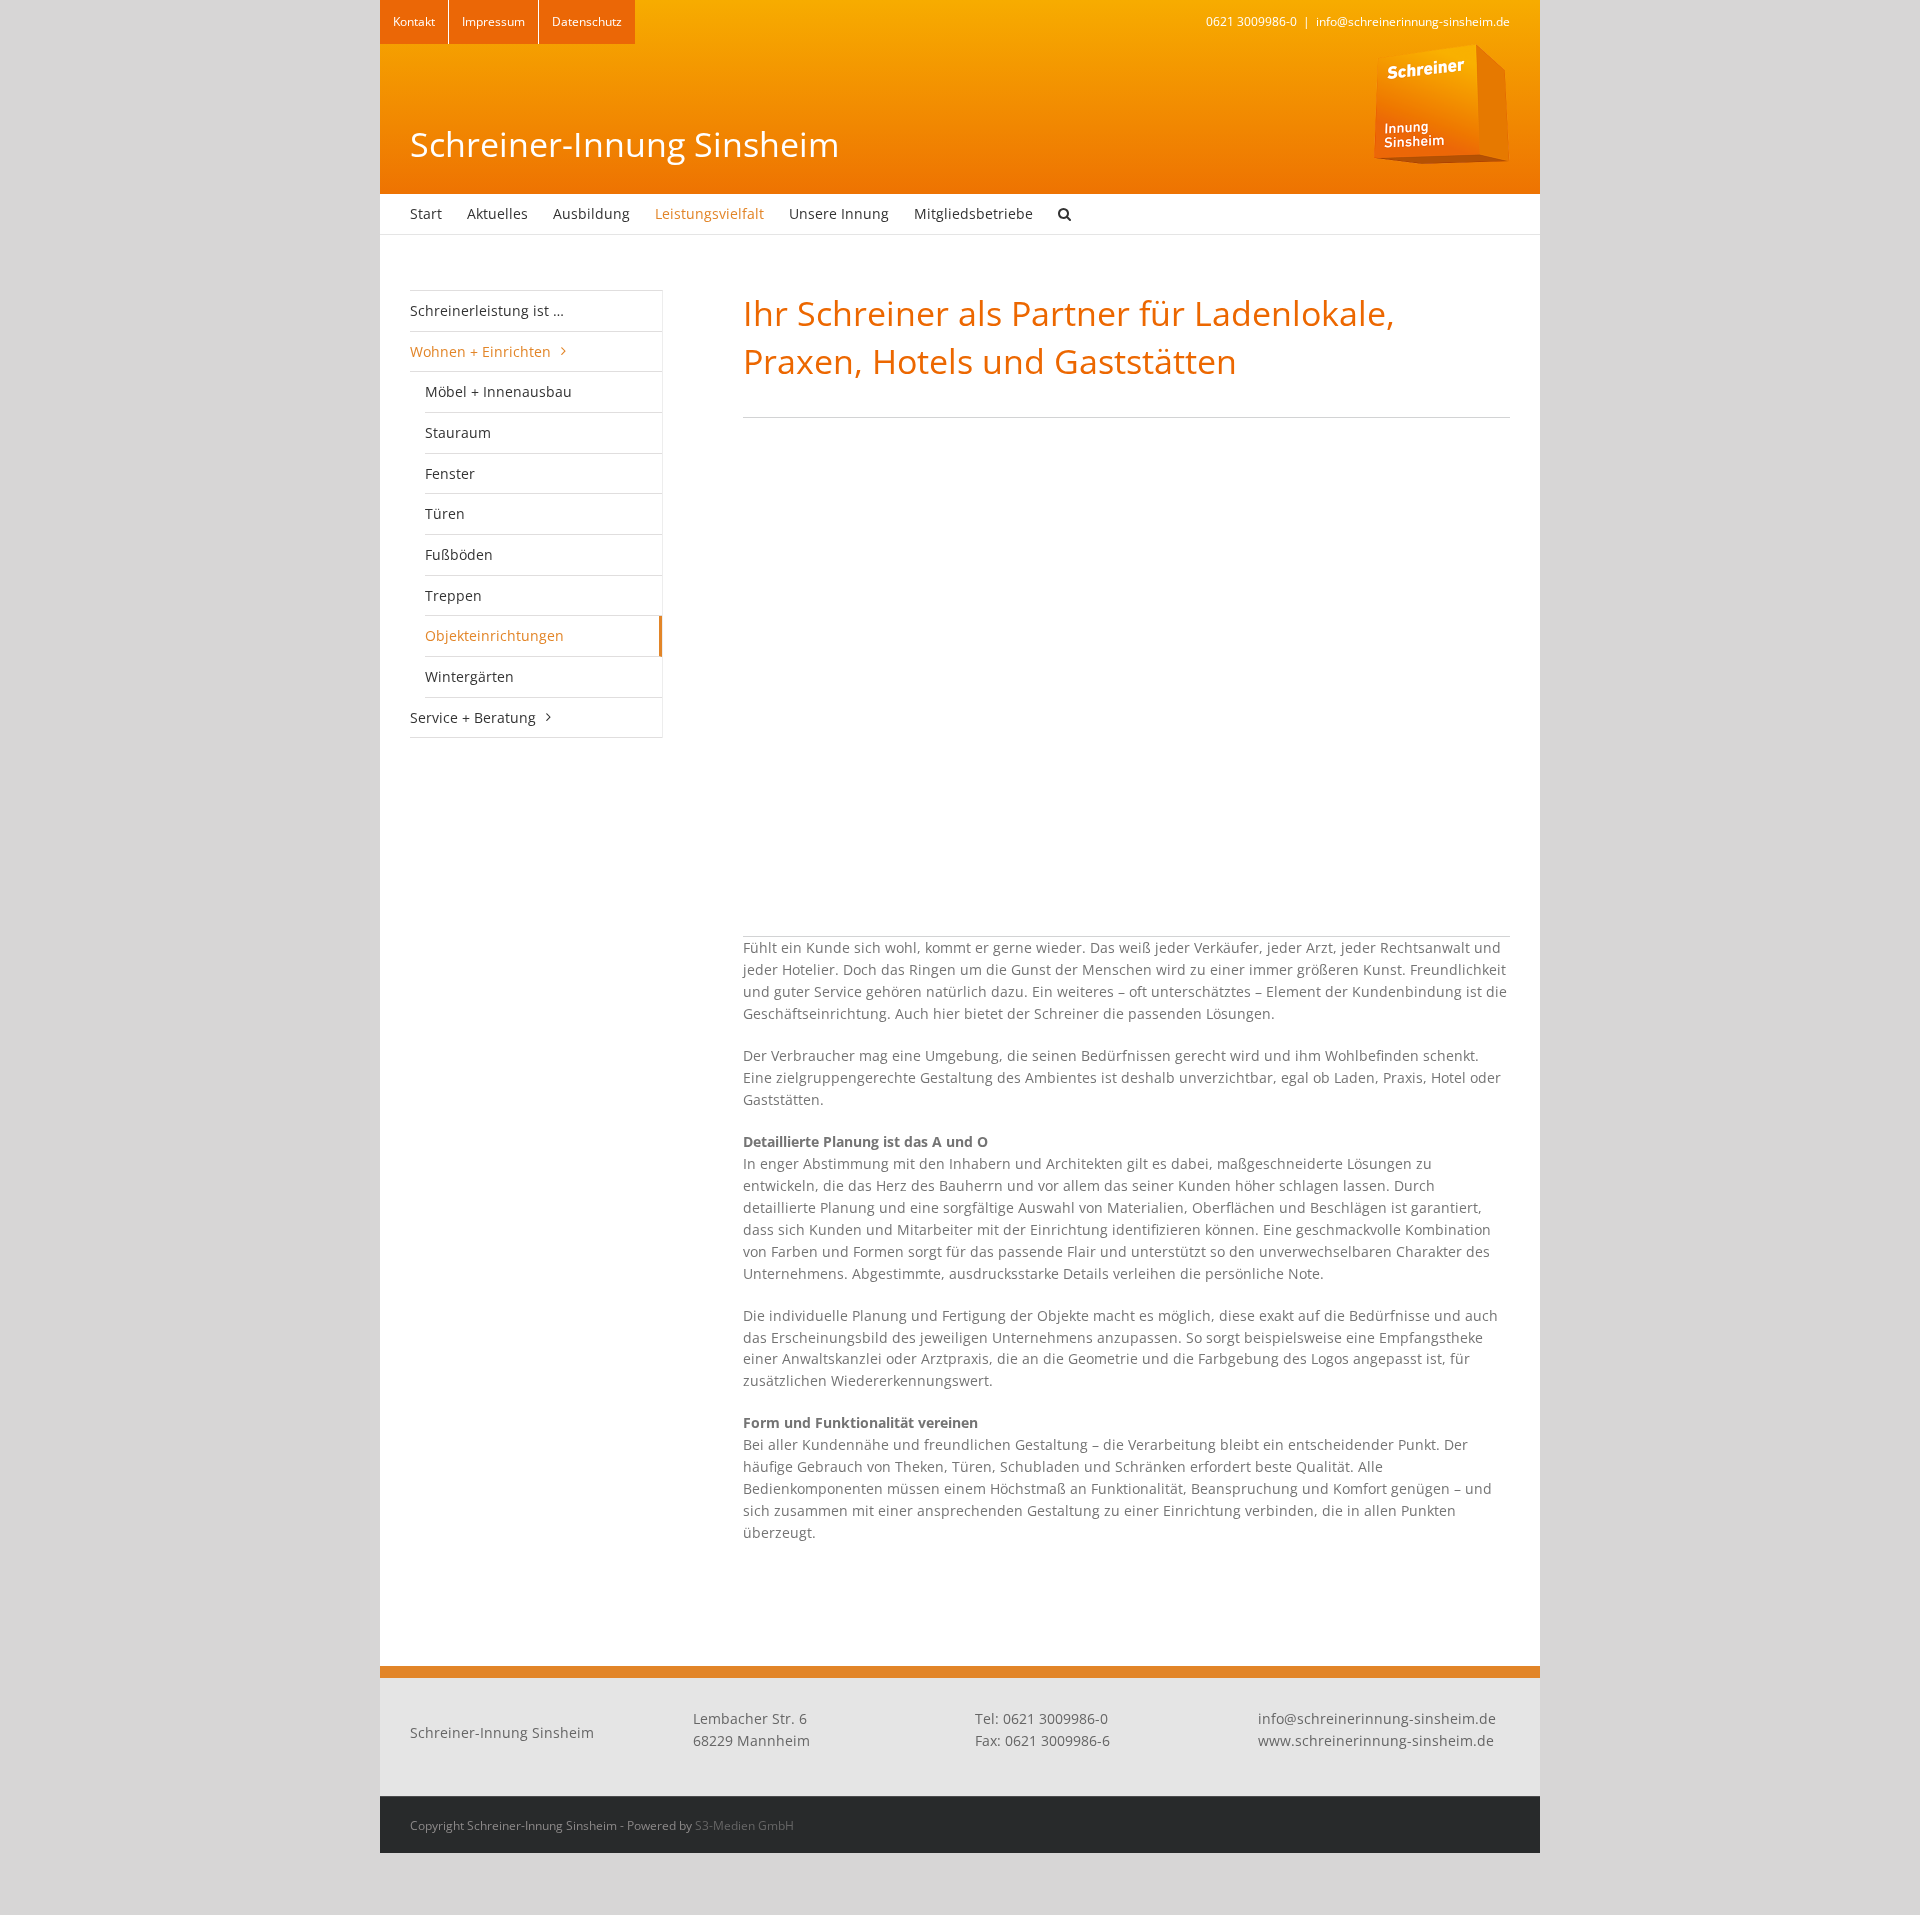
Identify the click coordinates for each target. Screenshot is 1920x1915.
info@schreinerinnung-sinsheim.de (1413, 21)
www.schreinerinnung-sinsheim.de (1376, 1740)
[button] (1064, 214)
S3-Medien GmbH (744, 1825)
